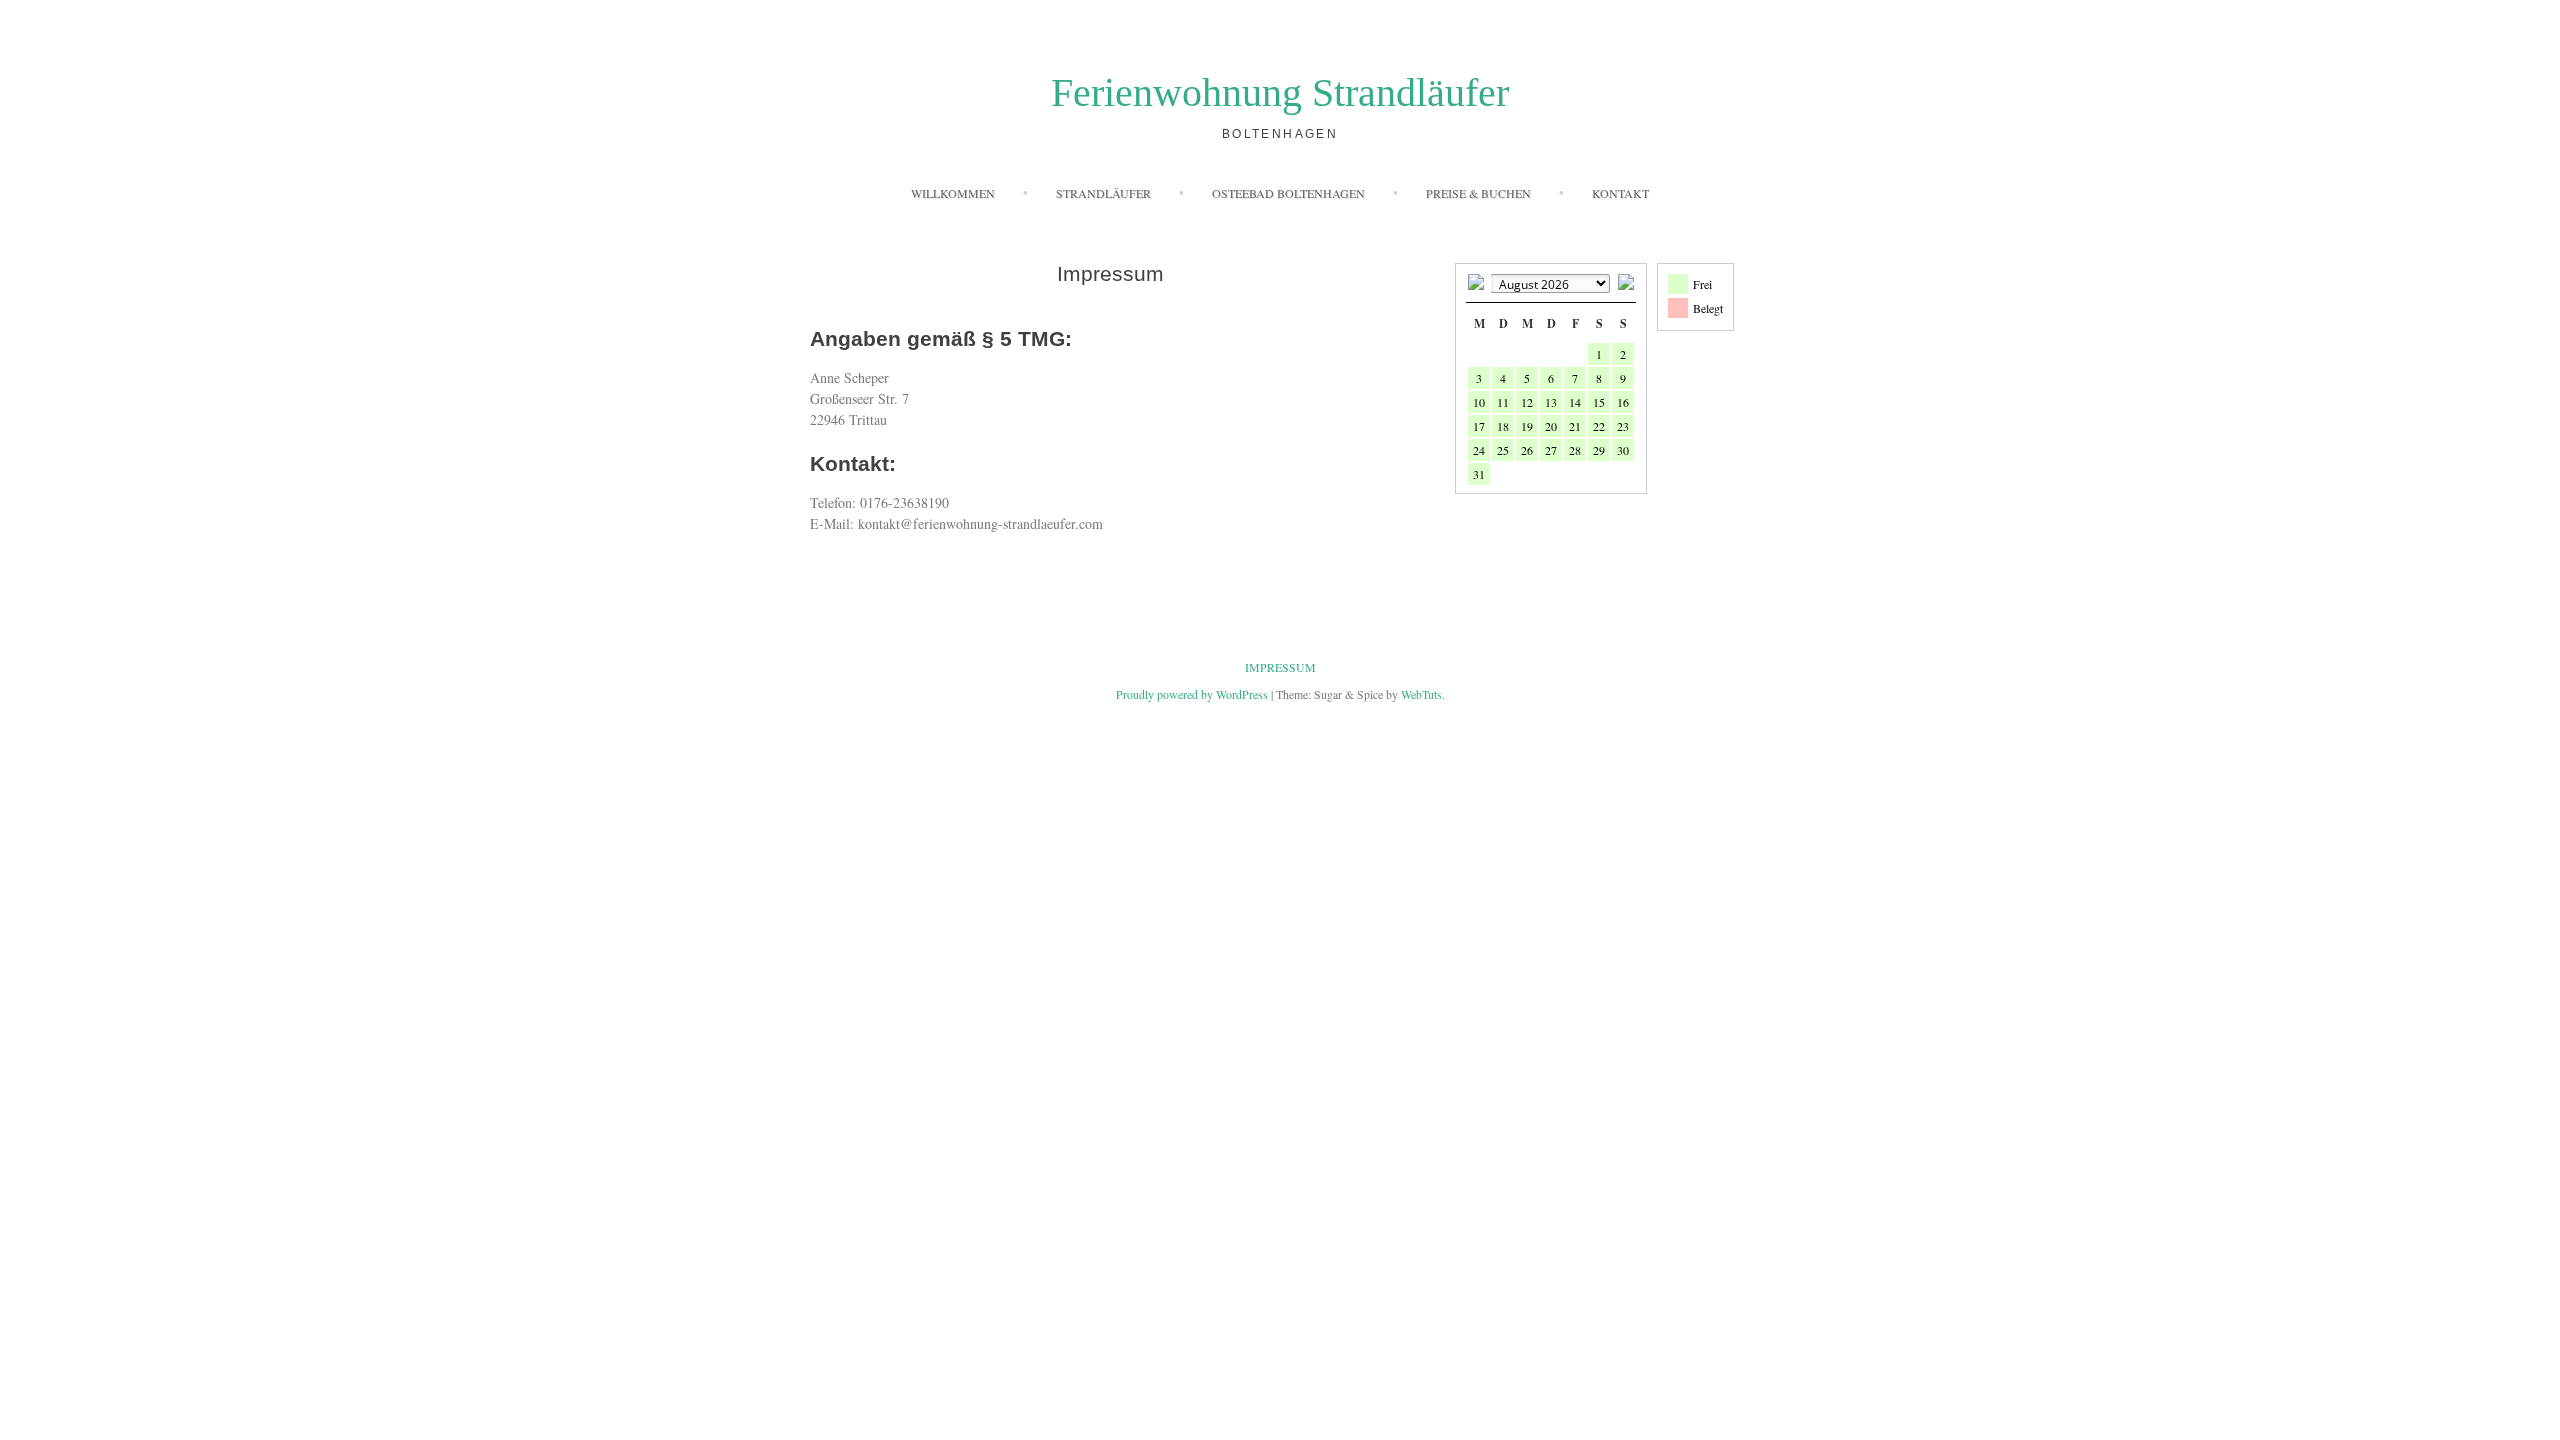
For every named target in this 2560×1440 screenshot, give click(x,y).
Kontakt (1620, 193)
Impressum (1280, 667)
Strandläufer (1103, 193)
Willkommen (953, 193)
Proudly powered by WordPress (1192, 694)
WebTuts (1421, 694)
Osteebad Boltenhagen (1288, 193)
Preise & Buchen (1478, 193)
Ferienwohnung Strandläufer (1280, 92)
